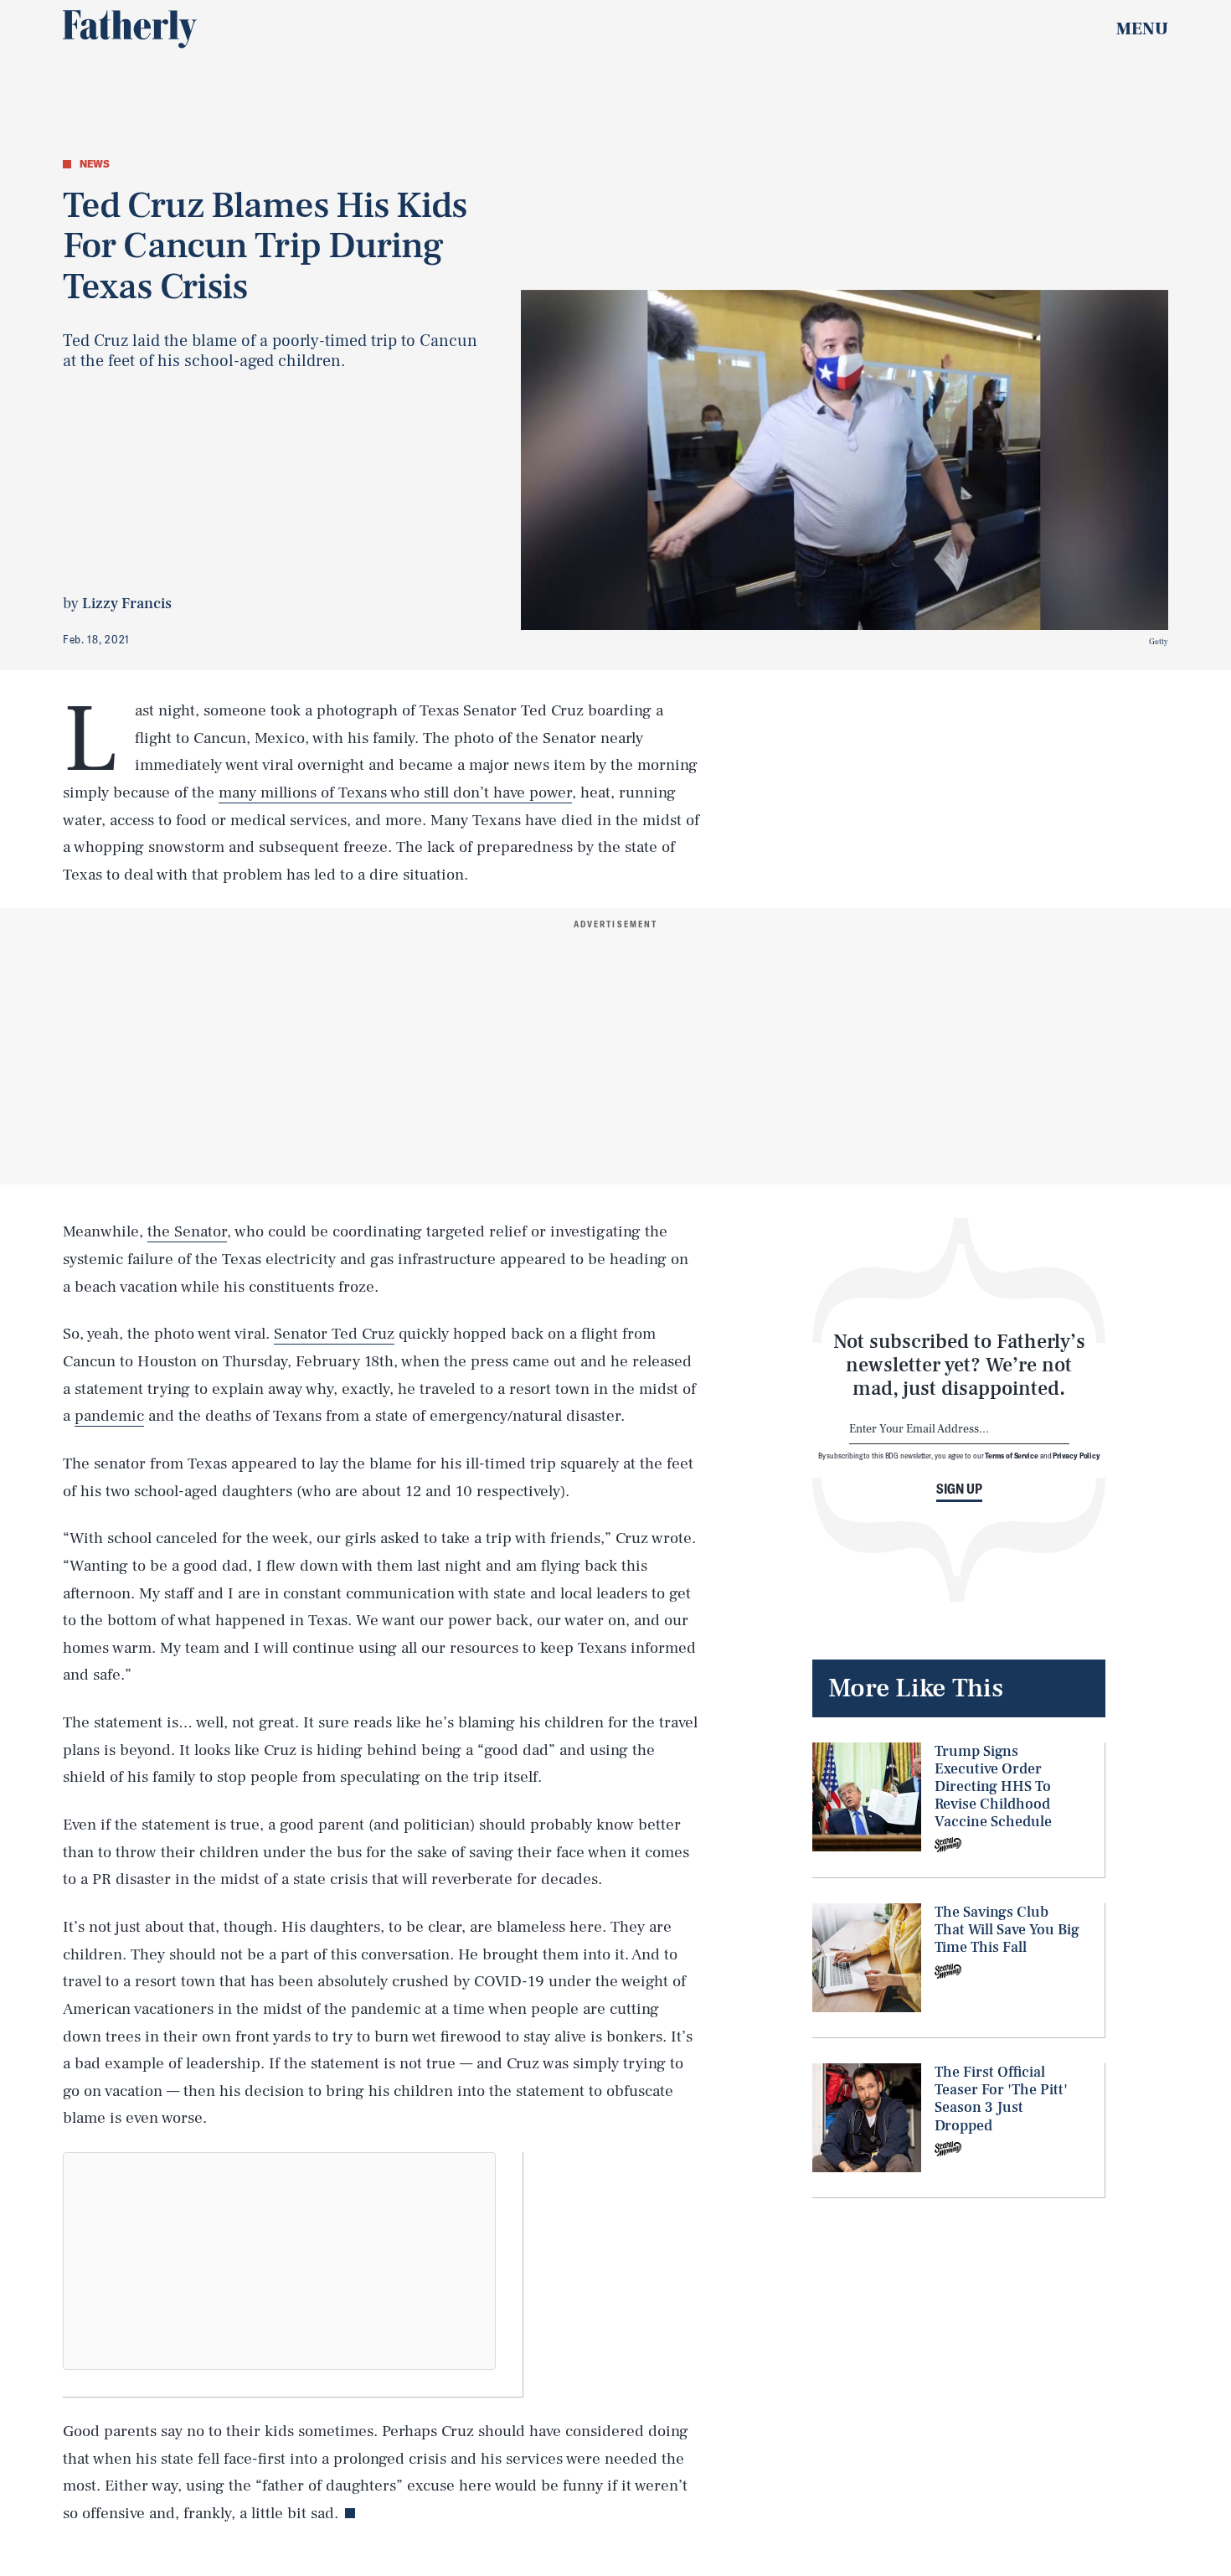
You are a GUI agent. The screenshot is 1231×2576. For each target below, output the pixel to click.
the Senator (187, 1231)
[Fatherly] (130, 29)
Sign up (959, 1489)
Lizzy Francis (127, 604)
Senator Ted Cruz (334, 1334)
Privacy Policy (1076, 1455)
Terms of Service (1011, 1455)
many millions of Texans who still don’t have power (395, 792)
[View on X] (280, 2261)
